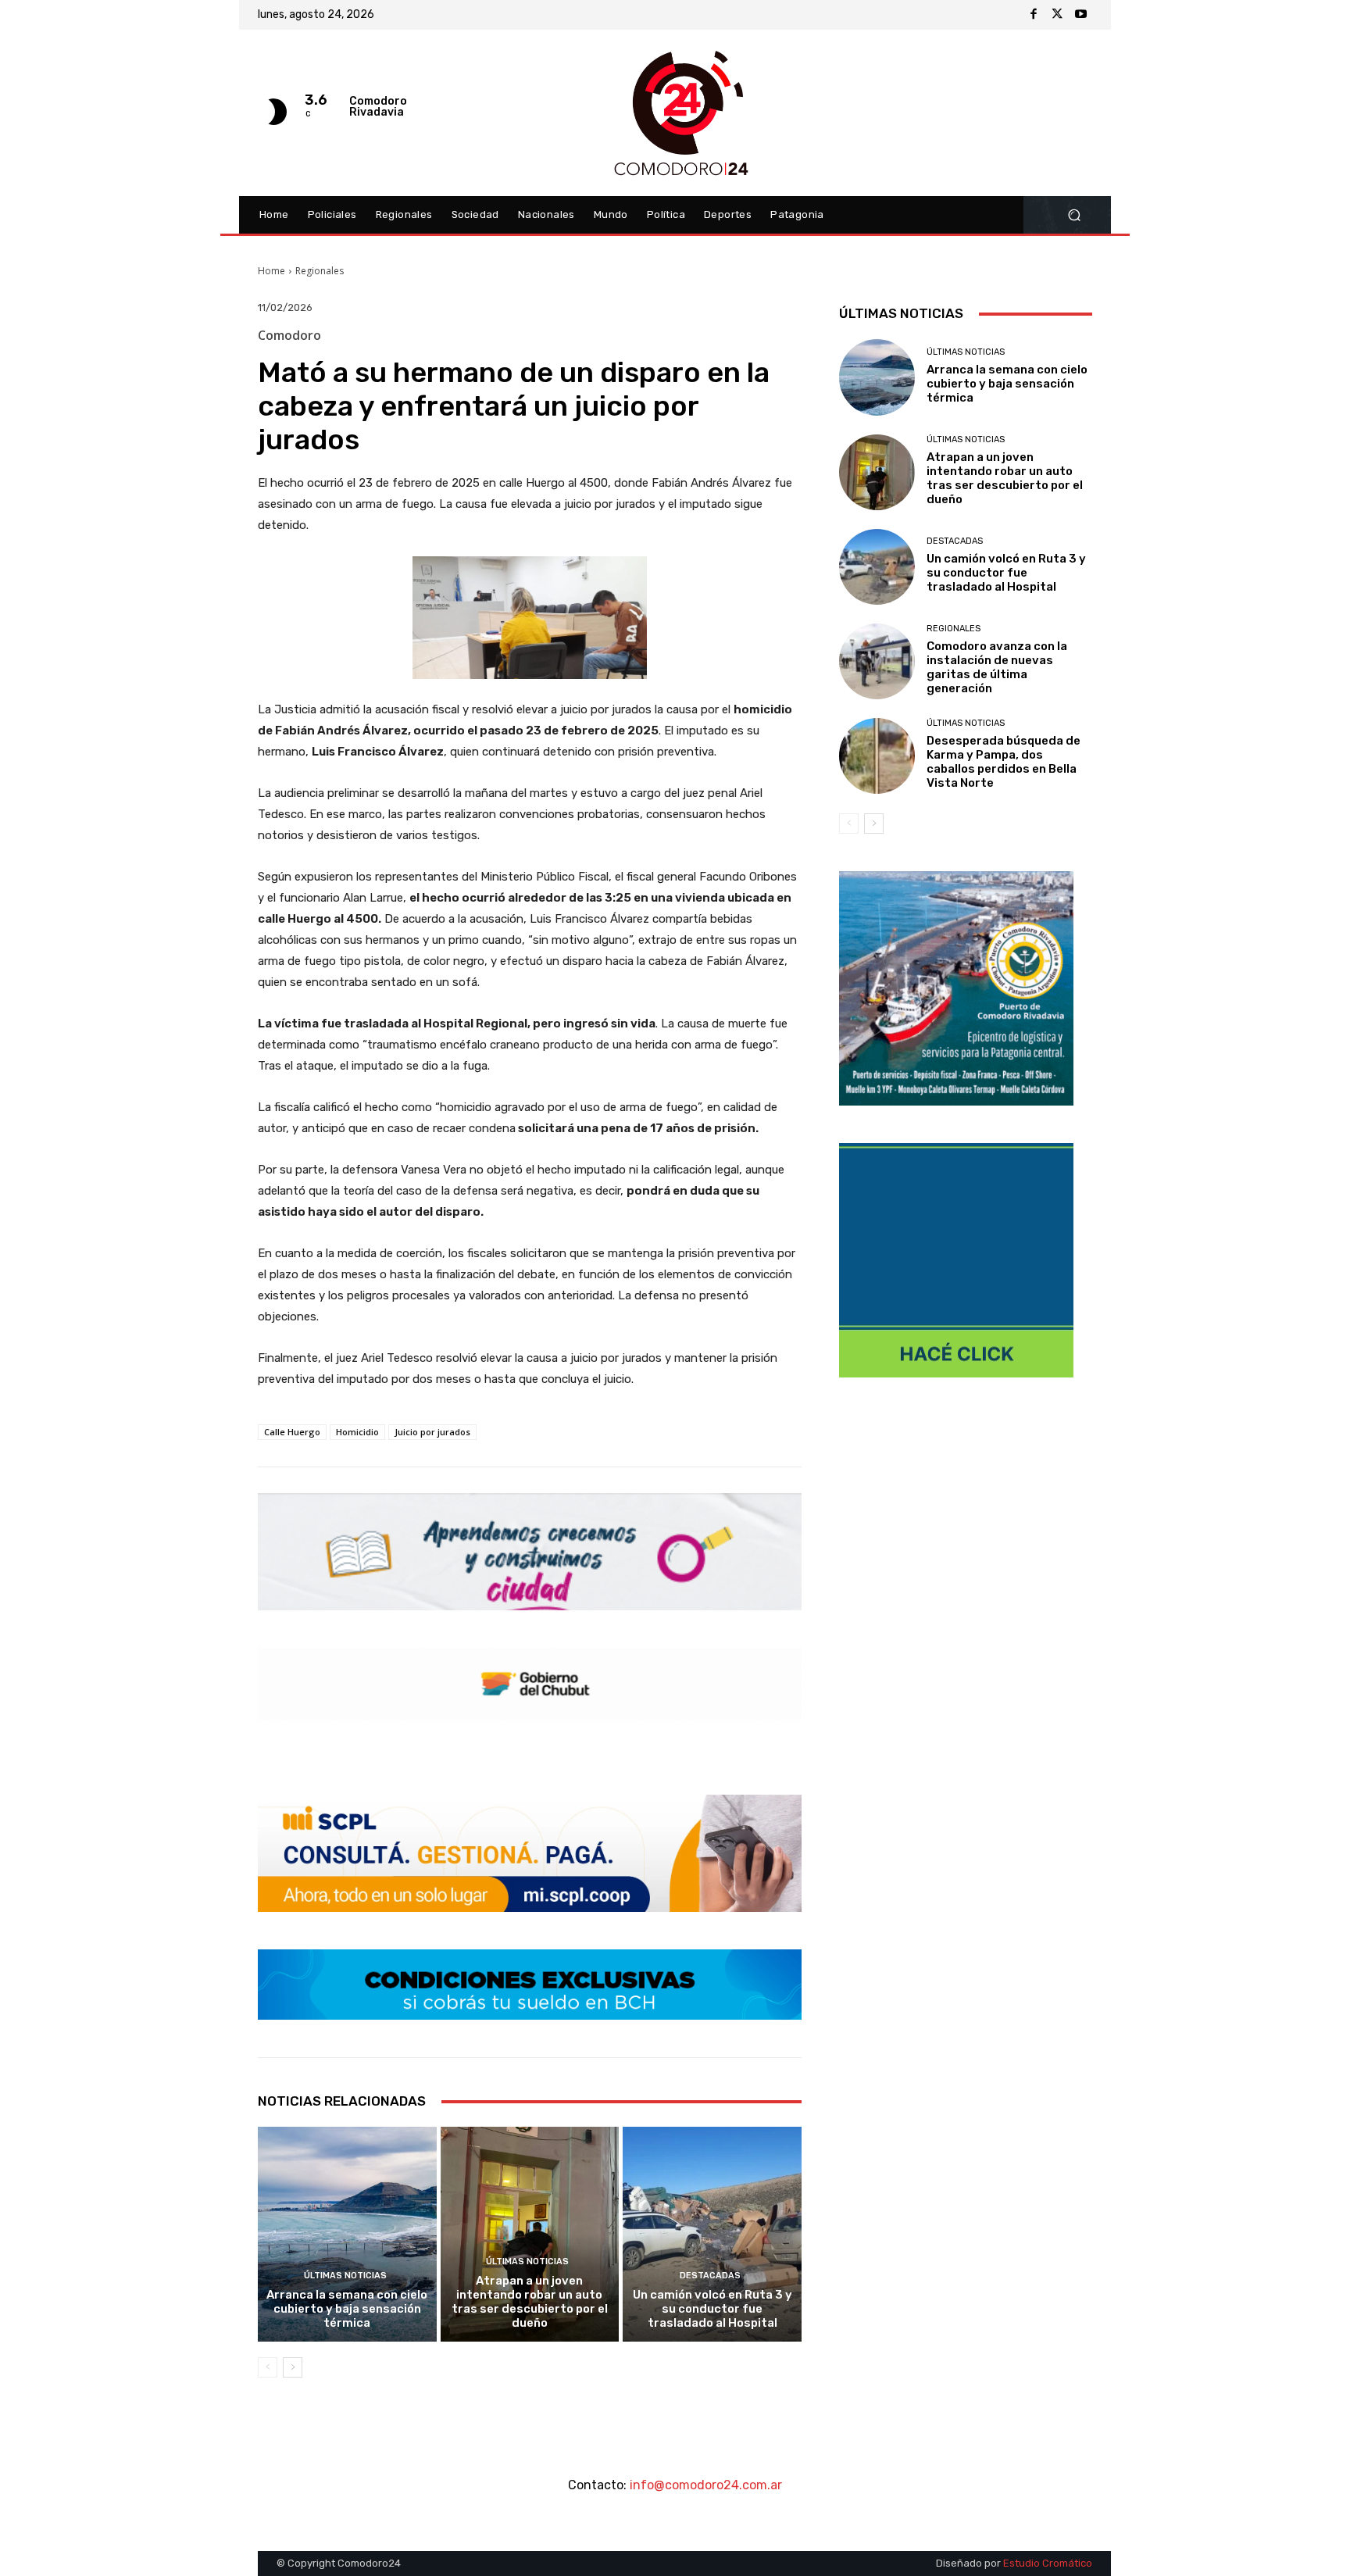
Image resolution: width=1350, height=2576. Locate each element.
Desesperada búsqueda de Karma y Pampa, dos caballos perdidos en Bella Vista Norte (1004, 762)
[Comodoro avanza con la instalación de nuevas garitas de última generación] (877, 661)
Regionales (320, 271)
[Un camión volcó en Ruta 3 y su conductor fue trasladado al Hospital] (712, 2234)
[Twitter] (1057, 15)
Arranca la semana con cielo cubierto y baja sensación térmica (347, 2309)
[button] (1074, 215)
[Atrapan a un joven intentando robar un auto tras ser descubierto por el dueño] (530, 2234)
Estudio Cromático (1048, 2563)
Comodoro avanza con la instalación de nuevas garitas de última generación (997, 667)
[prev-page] (268, 2367)
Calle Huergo (292, 1432)
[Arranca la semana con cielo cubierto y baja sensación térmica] (347, 2234)
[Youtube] (1080, 15)
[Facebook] (1034, 15)
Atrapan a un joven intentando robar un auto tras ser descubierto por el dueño (530, 2302)
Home (271, 271)
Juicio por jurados (432, 1432)
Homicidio (357, 1432)
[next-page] (293, 2367)
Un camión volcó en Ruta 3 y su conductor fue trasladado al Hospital (712, 2309)
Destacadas (710, 2276)
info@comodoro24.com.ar (706, 2485)
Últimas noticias (345, 2276)
